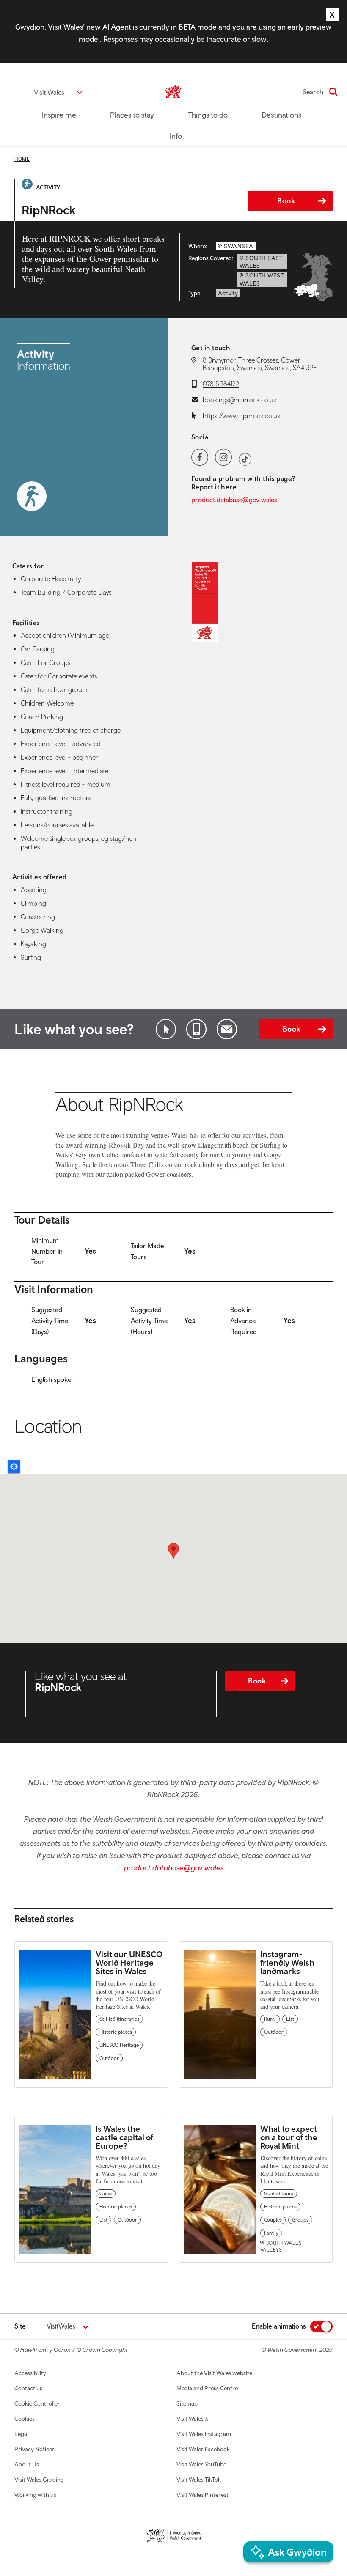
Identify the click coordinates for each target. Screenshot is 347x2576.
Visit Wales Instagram (204, 2434)
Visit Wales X (192, 2419)
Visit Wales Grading (39, 2480)
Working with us (35, 2495)
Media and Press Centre (207, 2388)
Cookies (25, 2419)
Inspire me (59, 115)
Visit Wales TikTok (199, 2480)
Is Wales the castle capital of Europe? (124, 2137)
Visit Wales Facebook (203, 2449)
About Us (27, 2464)
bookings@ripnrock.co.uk (240, 400)
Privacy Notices (34, 2449)
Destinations (281, 115)
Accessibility (30, 2373)
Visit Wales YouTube (201, 2464)
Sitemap (187, 2403)
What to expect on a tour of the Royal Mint (289, 2137)
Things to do (208, 115)
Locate (14, 1467)
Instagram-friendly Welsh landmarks (287, 1962)
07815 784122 (221, 384)
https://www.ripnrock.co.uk (242, 416)
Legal (21, 2434)
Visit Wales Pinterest (202, 2495)
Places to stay (132, 115)
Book (286, 201)
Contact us (28, 2388)
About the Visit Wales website (214, 2373)
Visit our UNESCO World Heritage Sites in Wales (129, 1962)
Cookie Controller (37, 2403)
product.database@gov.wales (234, 500)
